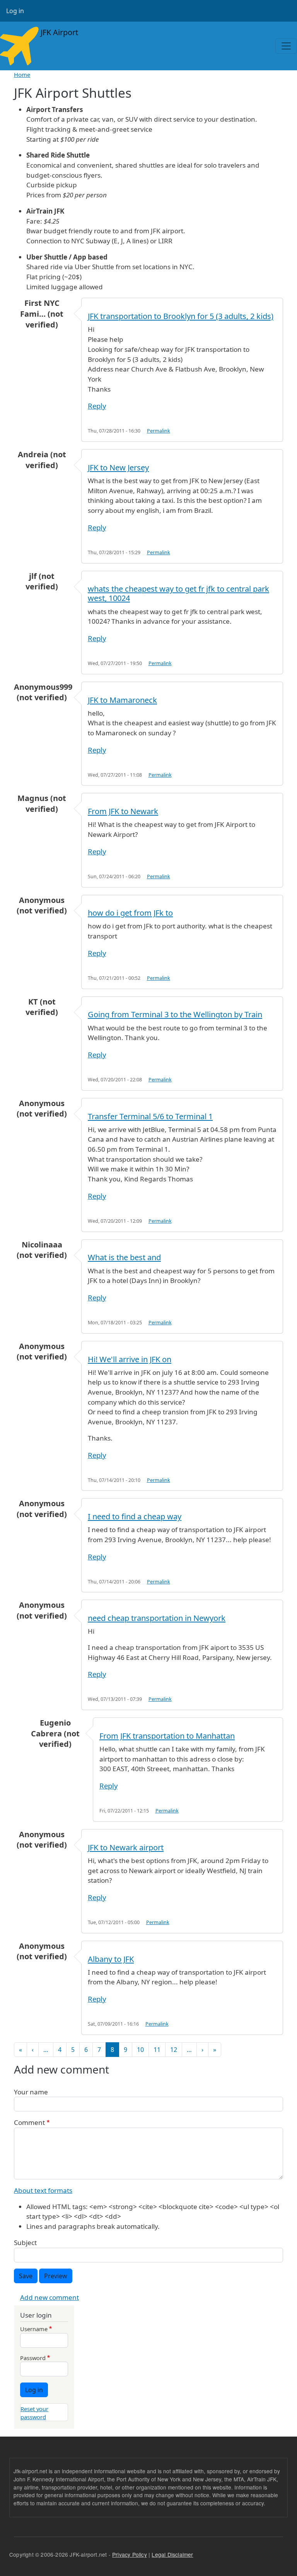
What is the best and (124, 1257)
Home (22, 75)
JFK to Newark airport (126, 1847)
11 (157, 2050)
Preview (56, 2276)
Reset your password (34, 2413)
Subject (25, 2243)
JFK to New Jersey (118, 468)
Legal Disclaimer (172, 2554)
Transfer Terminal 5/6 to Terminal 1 (150, 1116)
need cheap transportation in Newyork (157, 1618)
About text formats (43, 2190)
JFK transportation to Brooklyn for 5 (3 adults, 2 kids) (181, 316)
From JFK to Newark (123, 811)
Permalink (159, 431)
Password (33, 2358)
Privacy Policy (130, 2554)
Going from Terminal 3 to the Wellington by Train (175, 1014)
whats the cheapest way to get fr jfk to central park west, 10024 (178, 593)
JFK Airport (58, 32)
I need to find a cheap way (135, 1516)
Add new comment (49, 2297)
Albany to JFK (111, 1959)
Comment (29, 2122)
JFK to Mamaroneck (122, 700)
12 (174, 2050)
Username (34, 2329)
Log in (15, 11)
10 (140, 2050)
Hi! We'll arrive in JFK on (130, 1359)
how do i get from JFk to (130, 913)
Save (26, 2276)
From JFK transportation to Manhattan (167, 1736)
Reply (97, 406)
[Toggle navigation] (286, 46)
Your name (31, 2092)
